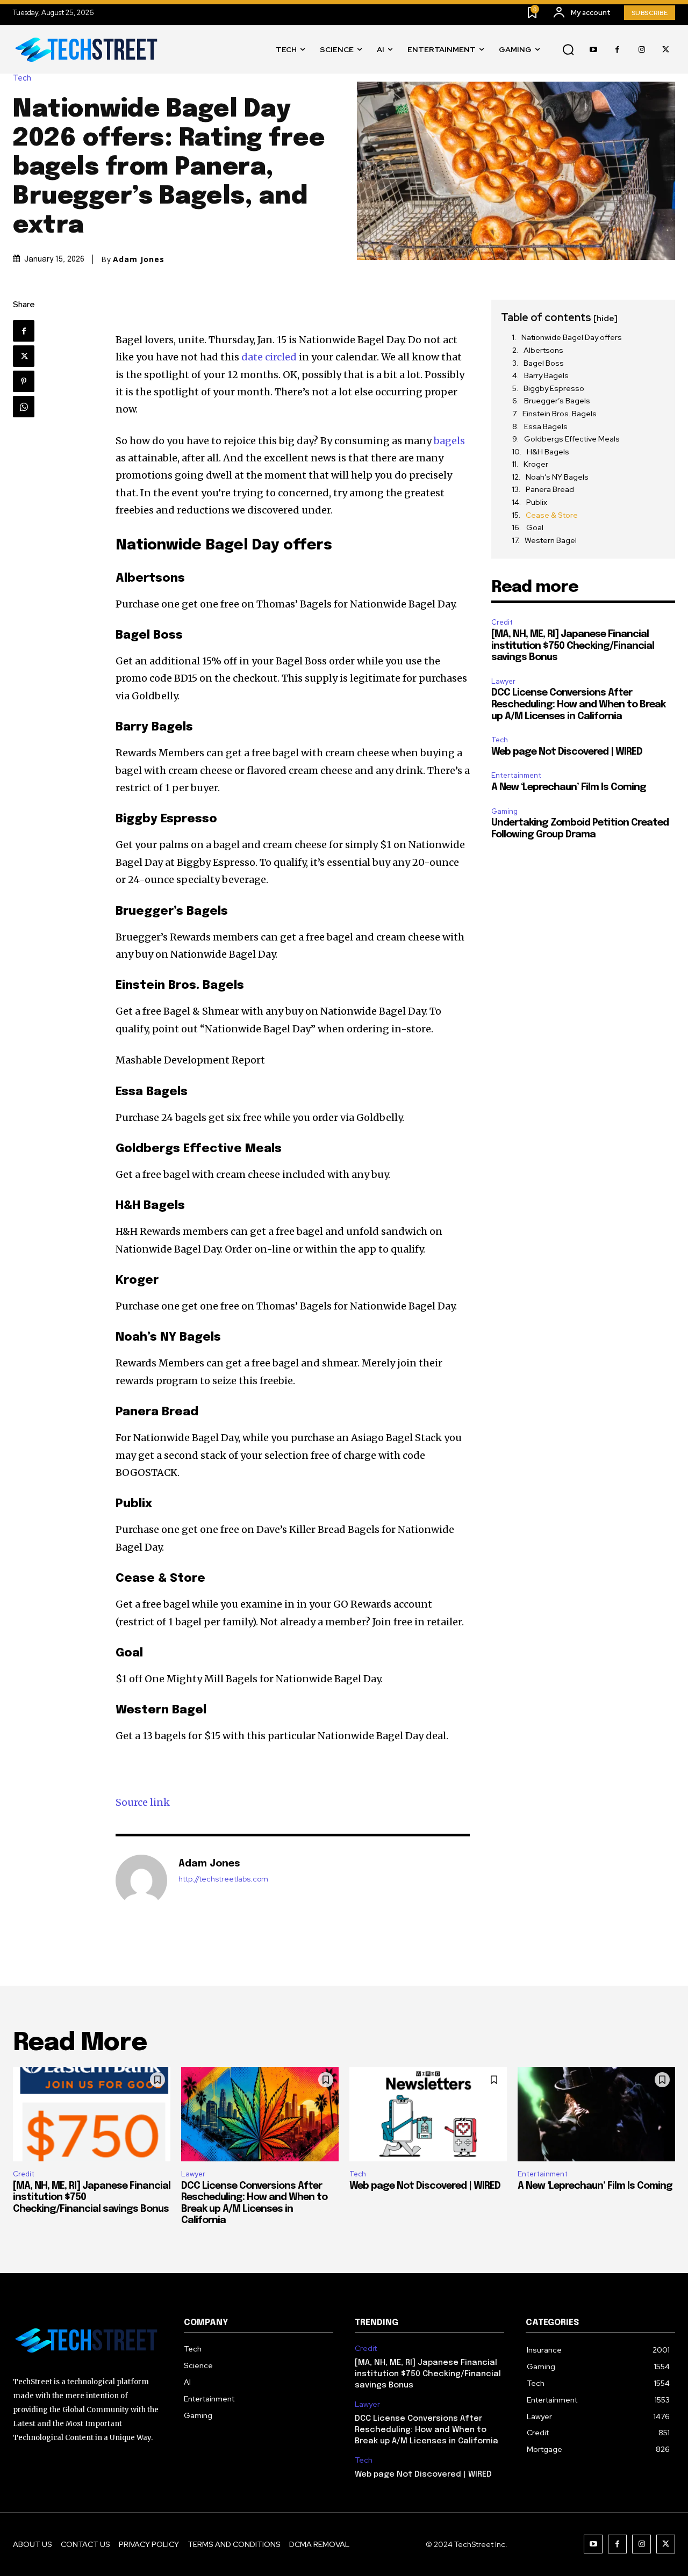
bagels (449, 441)
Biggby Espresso (554, 388)
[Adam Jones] (141, 1880)
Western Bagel (551, 540)
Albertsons (543, 350)
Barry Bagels (546, 375)
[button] (568, 50)
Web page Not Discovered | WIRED (567, 752)
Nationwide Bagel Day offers (572, 337)
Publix (537, 502)
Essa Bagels (546, 426)
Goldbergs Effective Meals (572, 439)
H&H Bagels (548, 452)
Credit (502, 622)
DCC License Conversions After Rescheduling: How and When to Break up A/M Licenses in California (578, 704)
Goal (535, 527)
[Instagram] (642, 50)
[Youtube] (593, 50)
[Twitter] (666, 50)
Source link (143, 1802)
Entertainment (516, 775)
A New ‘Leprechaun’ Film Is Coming (569, 787)
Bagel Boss (544, 363)
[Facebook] (617, 50)
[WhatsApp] (24, 407)
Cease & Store (552, 515)
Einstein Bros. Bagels (560, 414)
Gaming (504, 811)
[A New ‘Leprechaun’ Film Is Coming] (596, 2114)
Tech (22, 78)
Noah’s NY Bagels (557, 477)
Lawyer (503, 681)
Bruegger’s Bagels (557, 401)
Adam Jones (139, 259)
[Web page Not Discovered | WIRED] (428, 2114)
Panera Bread (550, 489)
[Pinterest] (24, 381)
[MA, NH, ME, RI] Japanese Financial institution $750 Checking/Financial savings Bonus (573, 646)
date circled (269, 357)
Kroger (536, 464)
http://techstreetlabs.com (223, 1879)
